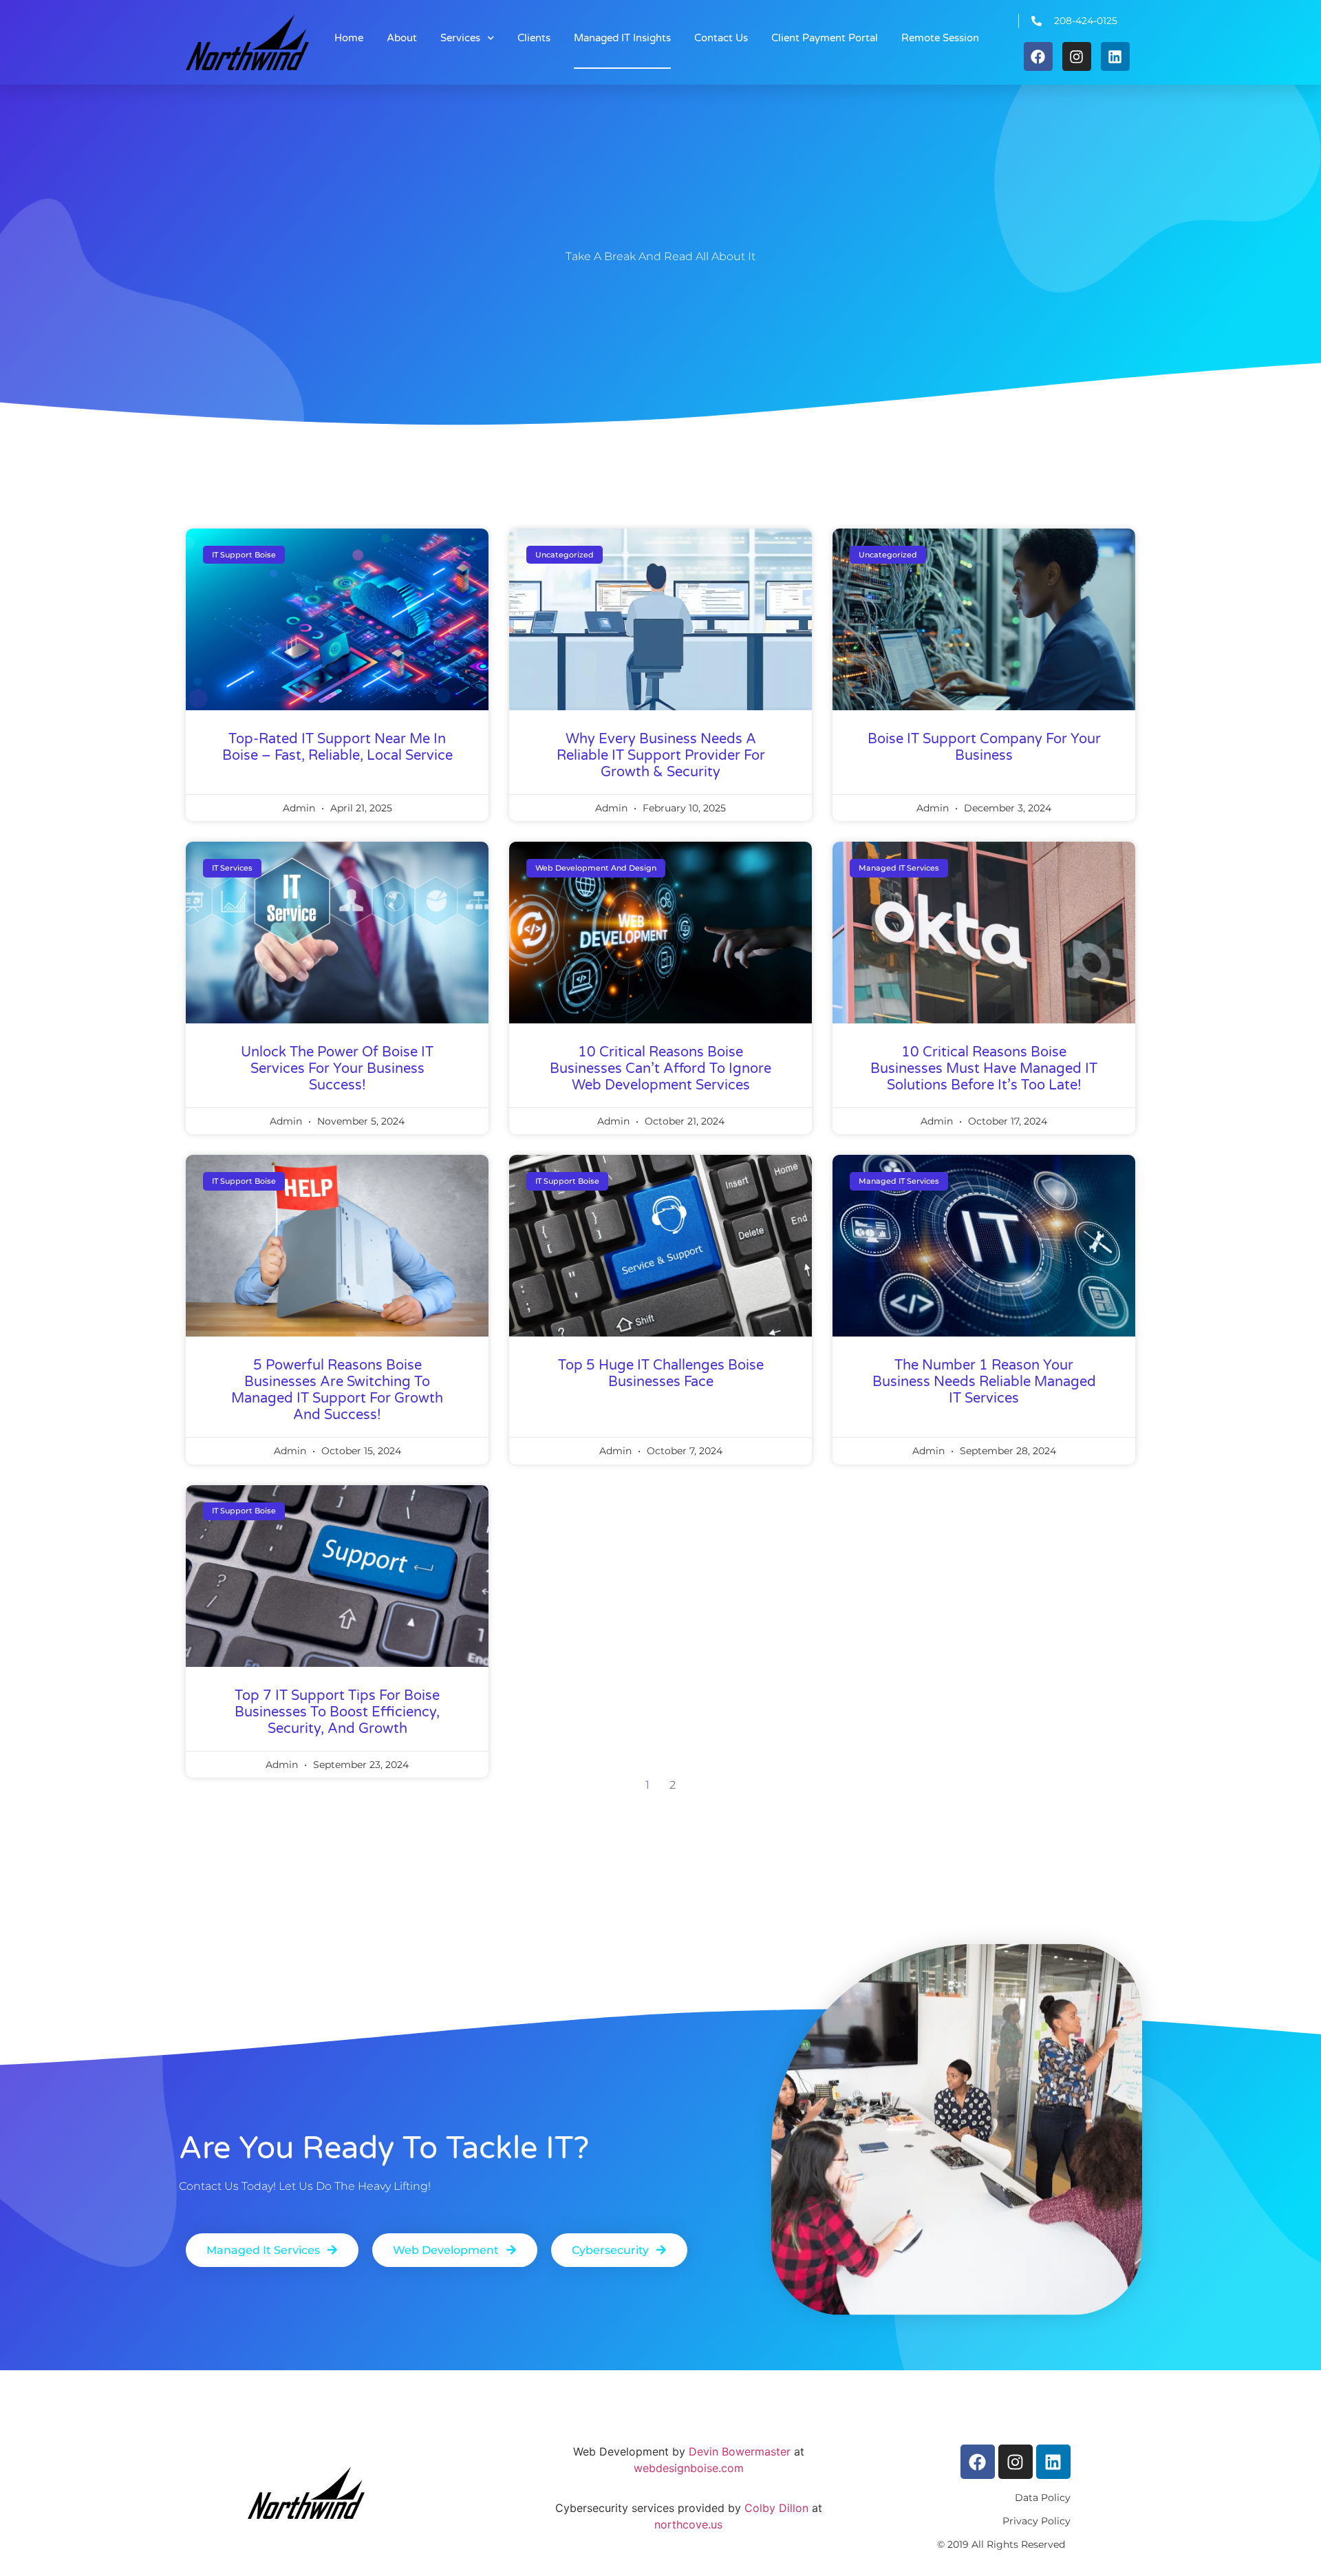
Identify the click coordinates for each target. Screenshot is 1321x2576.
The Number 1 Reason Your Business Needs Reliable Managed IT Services (984, 1382)
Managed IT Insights (622, 38)
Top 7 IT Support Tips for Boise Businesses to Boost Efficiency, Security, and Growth (337, 1712)
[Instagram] (1077, 56)
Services (460, 38)
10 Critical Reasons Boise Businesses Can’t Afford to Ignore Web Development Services (660, 1069)
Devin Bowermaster (740, 2451)
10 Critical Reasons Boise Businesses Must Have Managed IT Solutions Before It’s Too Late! (984, 1069)
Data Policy (1043, 2498)
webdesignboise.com (689, 2468)
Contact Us (721, 38)
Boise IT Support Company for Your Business (984, 747)
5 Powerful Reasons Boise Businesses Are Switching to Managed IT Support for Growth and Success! (337, 1390)
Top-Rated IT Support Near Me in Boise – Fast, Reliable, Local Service (337, 747)
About (402, 38)
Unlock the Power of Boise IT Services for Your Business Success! (337, 1069)
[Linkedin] (1115, 56)
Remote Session (940, 38)
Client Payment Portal (825, 38)
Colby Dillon (775, 2508)
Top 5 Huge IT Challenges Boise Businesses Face (661, 1374)
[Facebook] (1038, 56)
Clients (534, 38)
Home (349, 38)
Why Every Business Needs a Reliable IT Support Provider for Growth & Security (661, 756)
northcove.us (688, 2524)
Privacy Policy (1037, 2521)
